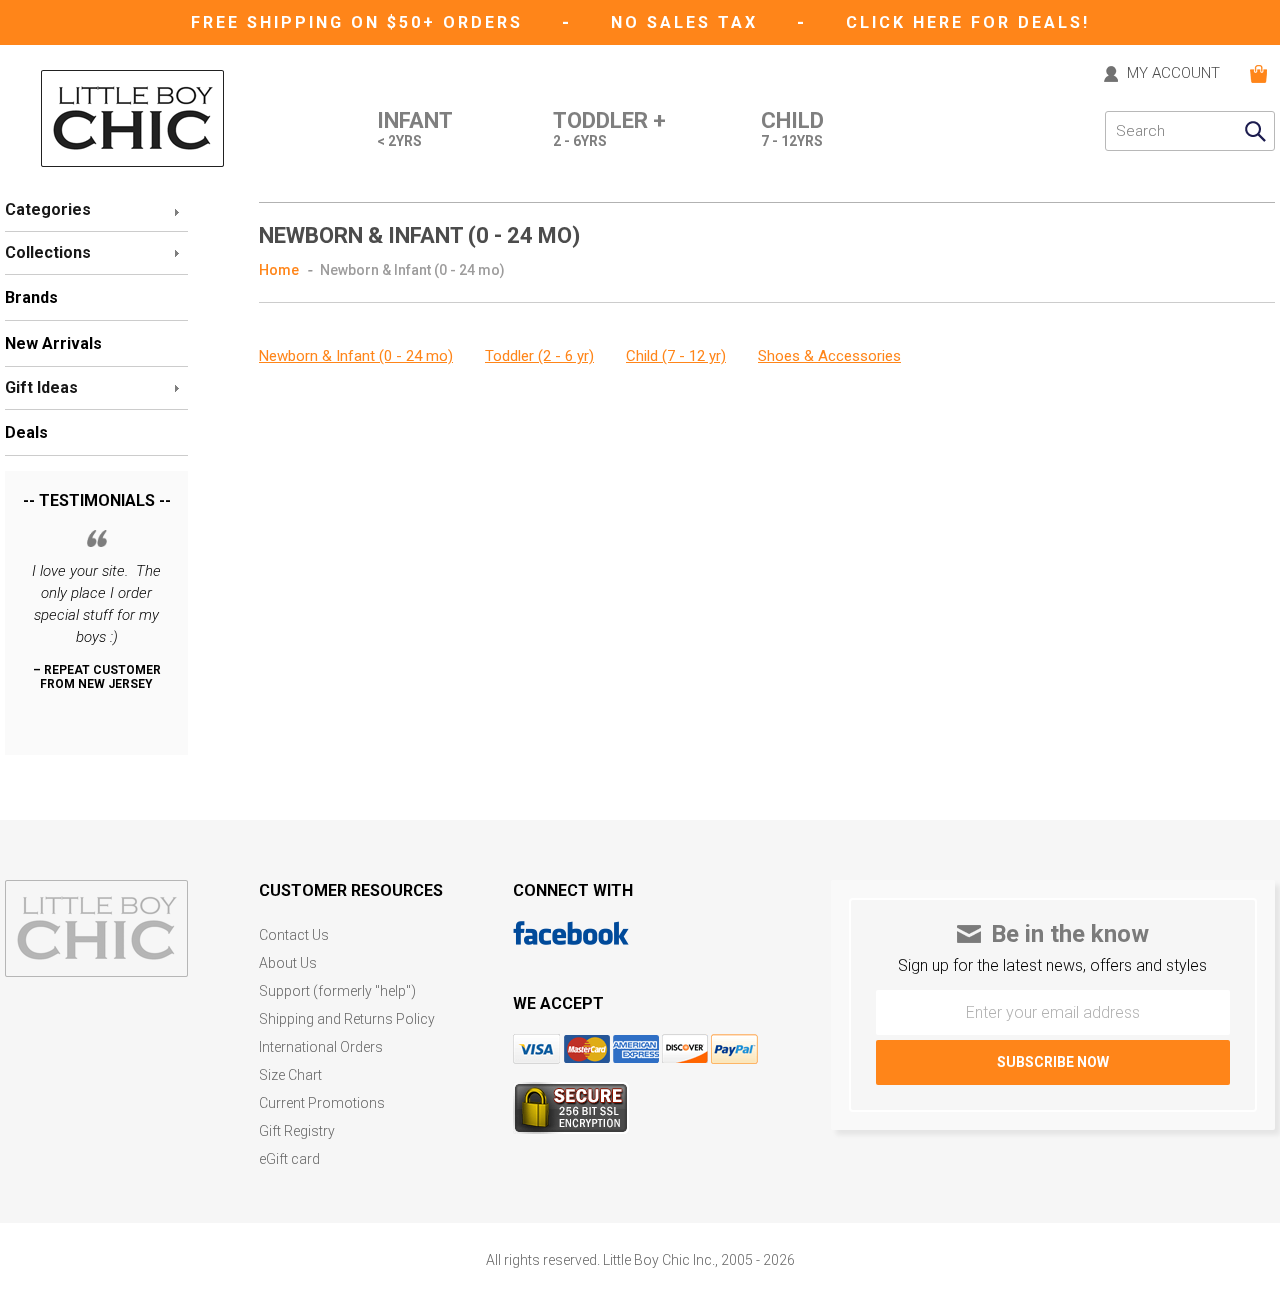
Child (792, 129)
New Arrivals (53, 343)
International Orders (321, 1047)
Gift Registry (297, 1131)
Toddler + (609, 129)
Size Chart (290, 1075)
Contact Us (294, 935)
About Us (288, 963)
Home (279, 270)
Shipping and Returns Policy (347, 1019)
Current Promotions (322, 1103)
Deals (26, 432)
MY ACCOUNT (1173, 74)
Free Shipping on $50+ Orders (360, 22)
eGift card (289, 1159)
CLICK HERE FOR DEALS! (968, 22)
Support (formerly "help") (337, 991)
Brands (31, 297)
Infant (415, 129)
